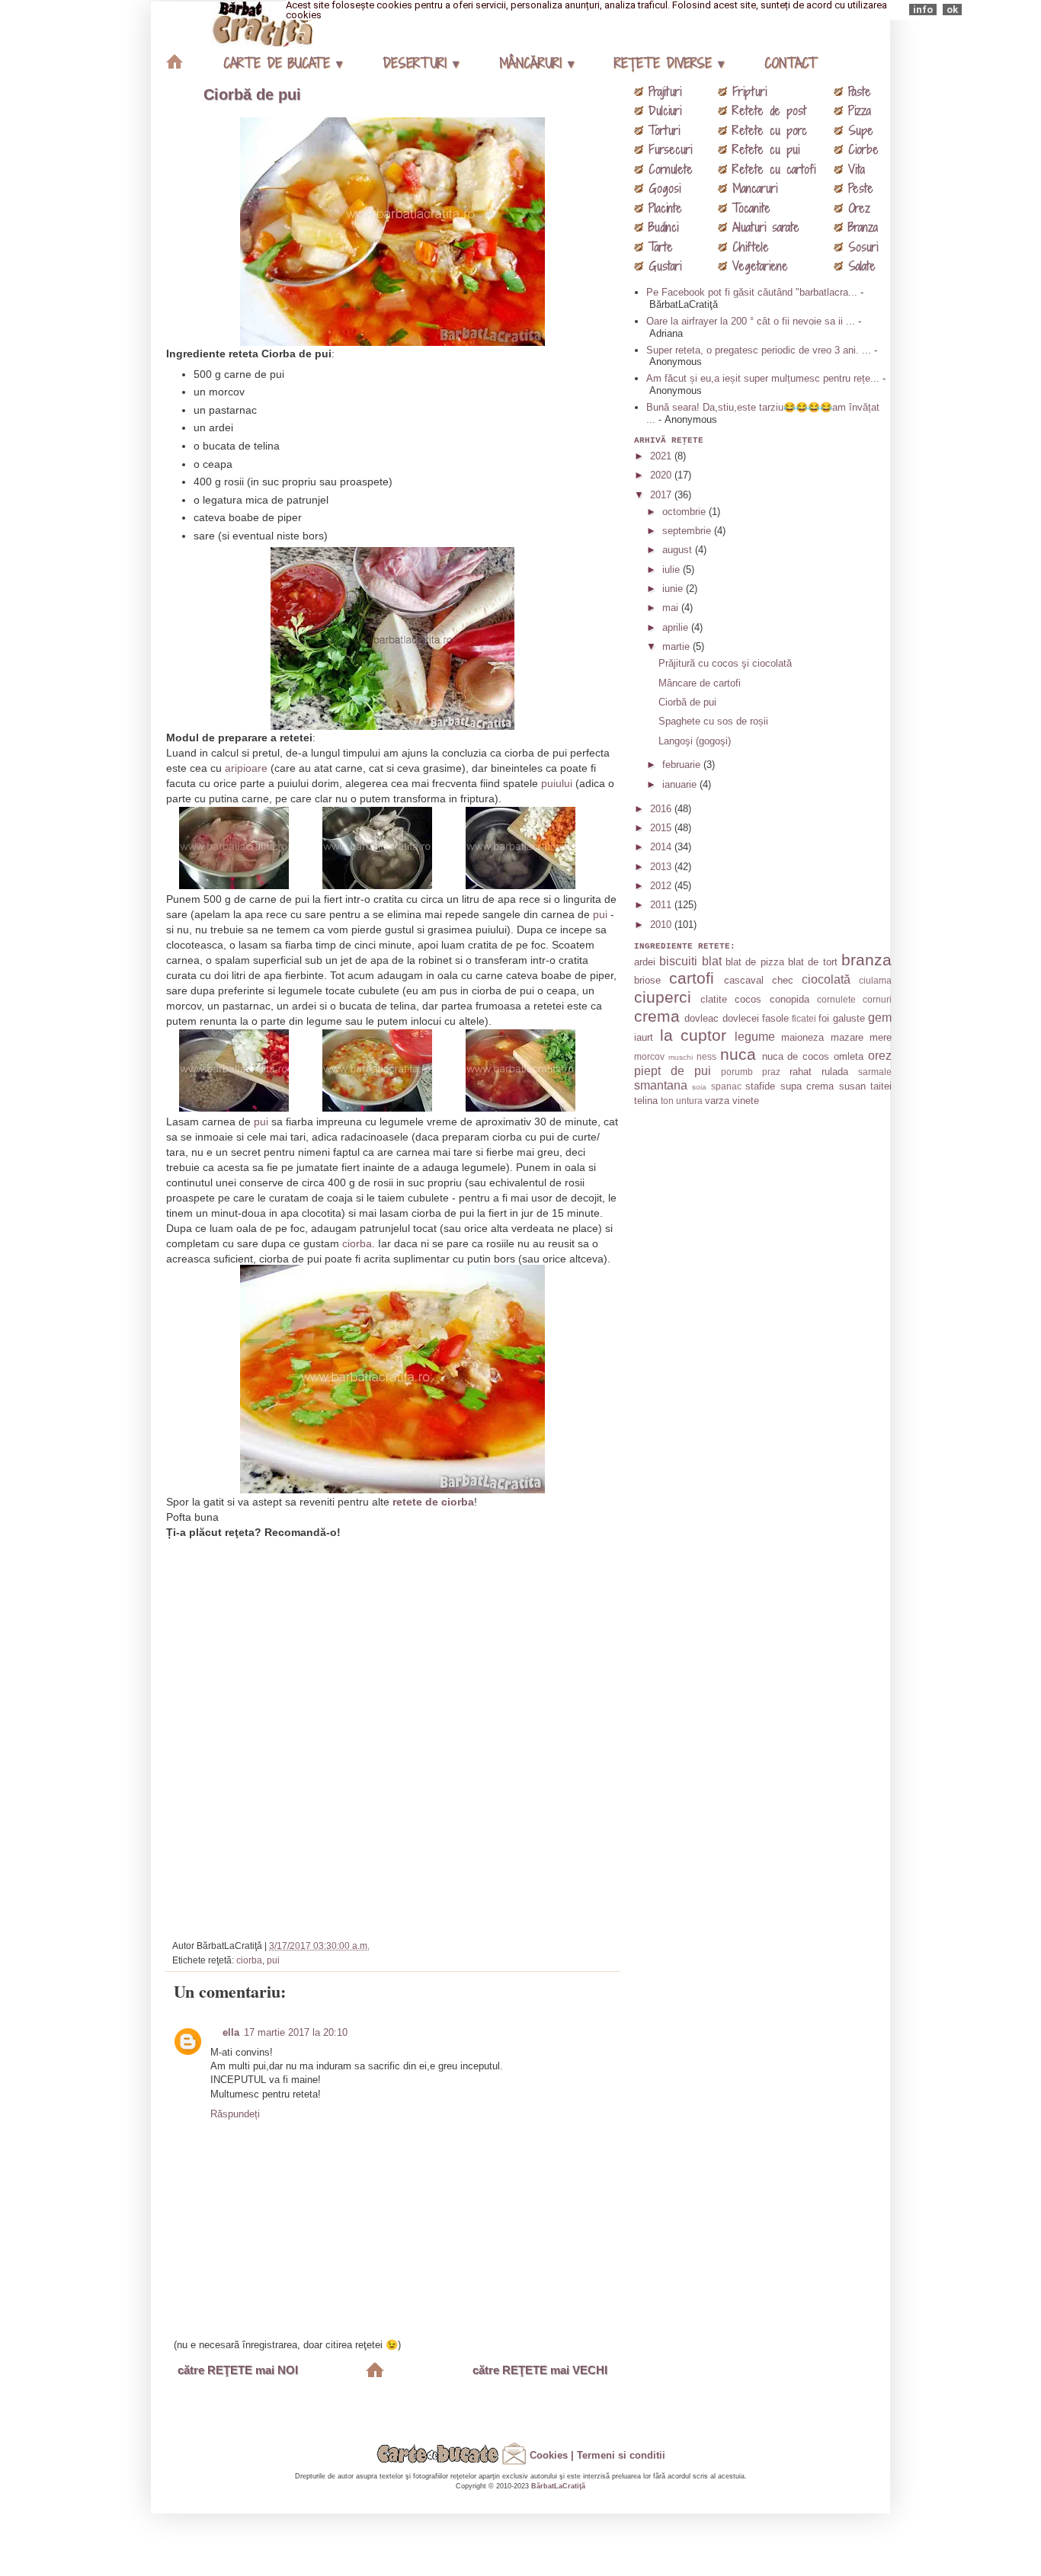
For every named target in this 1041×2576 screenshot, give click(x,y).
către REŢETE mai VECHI (540, 2370)
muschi (681, 1057)
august (679, 550)
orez (880, 1056)
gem (880, 1018)
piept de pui (673, 1071)
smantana (661, 1085)
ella (231, 2032)
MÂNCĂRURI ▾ (537, 63)
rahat (801, 1072)
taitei (881, 1086)
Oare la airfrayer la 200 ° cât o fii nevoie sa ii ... (751, 321)
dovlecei (741, 1018)
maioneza (802, 1037)
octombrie (685, 512)
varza (717, 1101)
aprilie (677, 627)
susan (852, 1086)
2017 (662, 495)
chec (783, 980)
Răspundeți (235, 2114)
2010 (662, 925)
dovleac (701, 1018)
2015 (662, 828)
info (923, 10)
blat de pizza (755, 962)
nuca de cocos (796, 1056)
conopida (790, 999)
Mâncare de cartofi (700, 683)
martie (677, 646)
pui (600, 914)
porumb (737, 1072)
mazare (847, 1037)
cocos (748, 999)
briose (647, 980)
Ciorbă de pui (252, 94)
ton (667, 1101)
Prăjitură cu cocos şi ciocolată (725, 663)
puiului (557, 783)
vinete (746, 1101)
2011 (662, 905)
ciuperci (663, 997)
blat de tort (813, 962)
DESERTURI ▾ (421, 63)
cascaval (744, 980)
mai (672, 608)
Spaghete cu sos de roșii (713, 721)
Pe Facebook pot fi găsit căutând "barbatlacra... (752, 292)
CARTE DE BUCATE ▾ (283, 63)
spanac (726, 1086)
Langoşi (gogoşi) (695, 741)
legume (755, 1037)
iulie (673, 570)
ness (706, 1056)
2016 (662, 809)
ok (952, 10)
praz (771, 1072)
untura (689, 1101)
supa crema (807, 1086)
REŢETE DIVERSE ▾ (669, 63)
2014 (662, 847)
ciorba (357, 1243)
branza (866, 960)
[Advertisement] (395, 1733)
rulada (835, 1072)
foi (824, 1018)
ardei (645, 962)
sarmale (875, 1072)
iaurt (644, 1037)
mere (881, 1037)
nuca (738, 1054)
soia (699, 1087)
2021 (662, 456)
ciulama (875, 980)
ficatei (804, 1018)
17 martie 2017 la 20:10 (296, 2032)
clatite (714, 999)
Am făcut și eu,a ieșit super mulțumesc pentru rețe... (763, 378)
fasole (775, 1018)
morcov (649, 1056)
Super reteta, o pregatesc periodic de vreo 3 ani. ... (759, 350)
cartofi (692, 978)
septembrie (688, 531)
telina (646, 1101)
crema (657, 1016)
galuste (849, 1018)
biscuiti (678, 961)
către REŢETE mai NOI (238, 2370)
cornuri (877, 999)
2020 (662, 475)
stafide (760, 1086)
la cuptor (693, 1035)
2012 (662, 886)
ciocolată (826, 979)
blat (712, 961)
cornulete (836, 999)
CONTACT (790, 63)
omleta (849, 1056)
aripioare (246, 768)
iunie (674, 589)
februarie (683, 765)
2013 (662, 867)
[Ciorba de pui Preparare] (249, 882)
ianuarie (681, 784)
